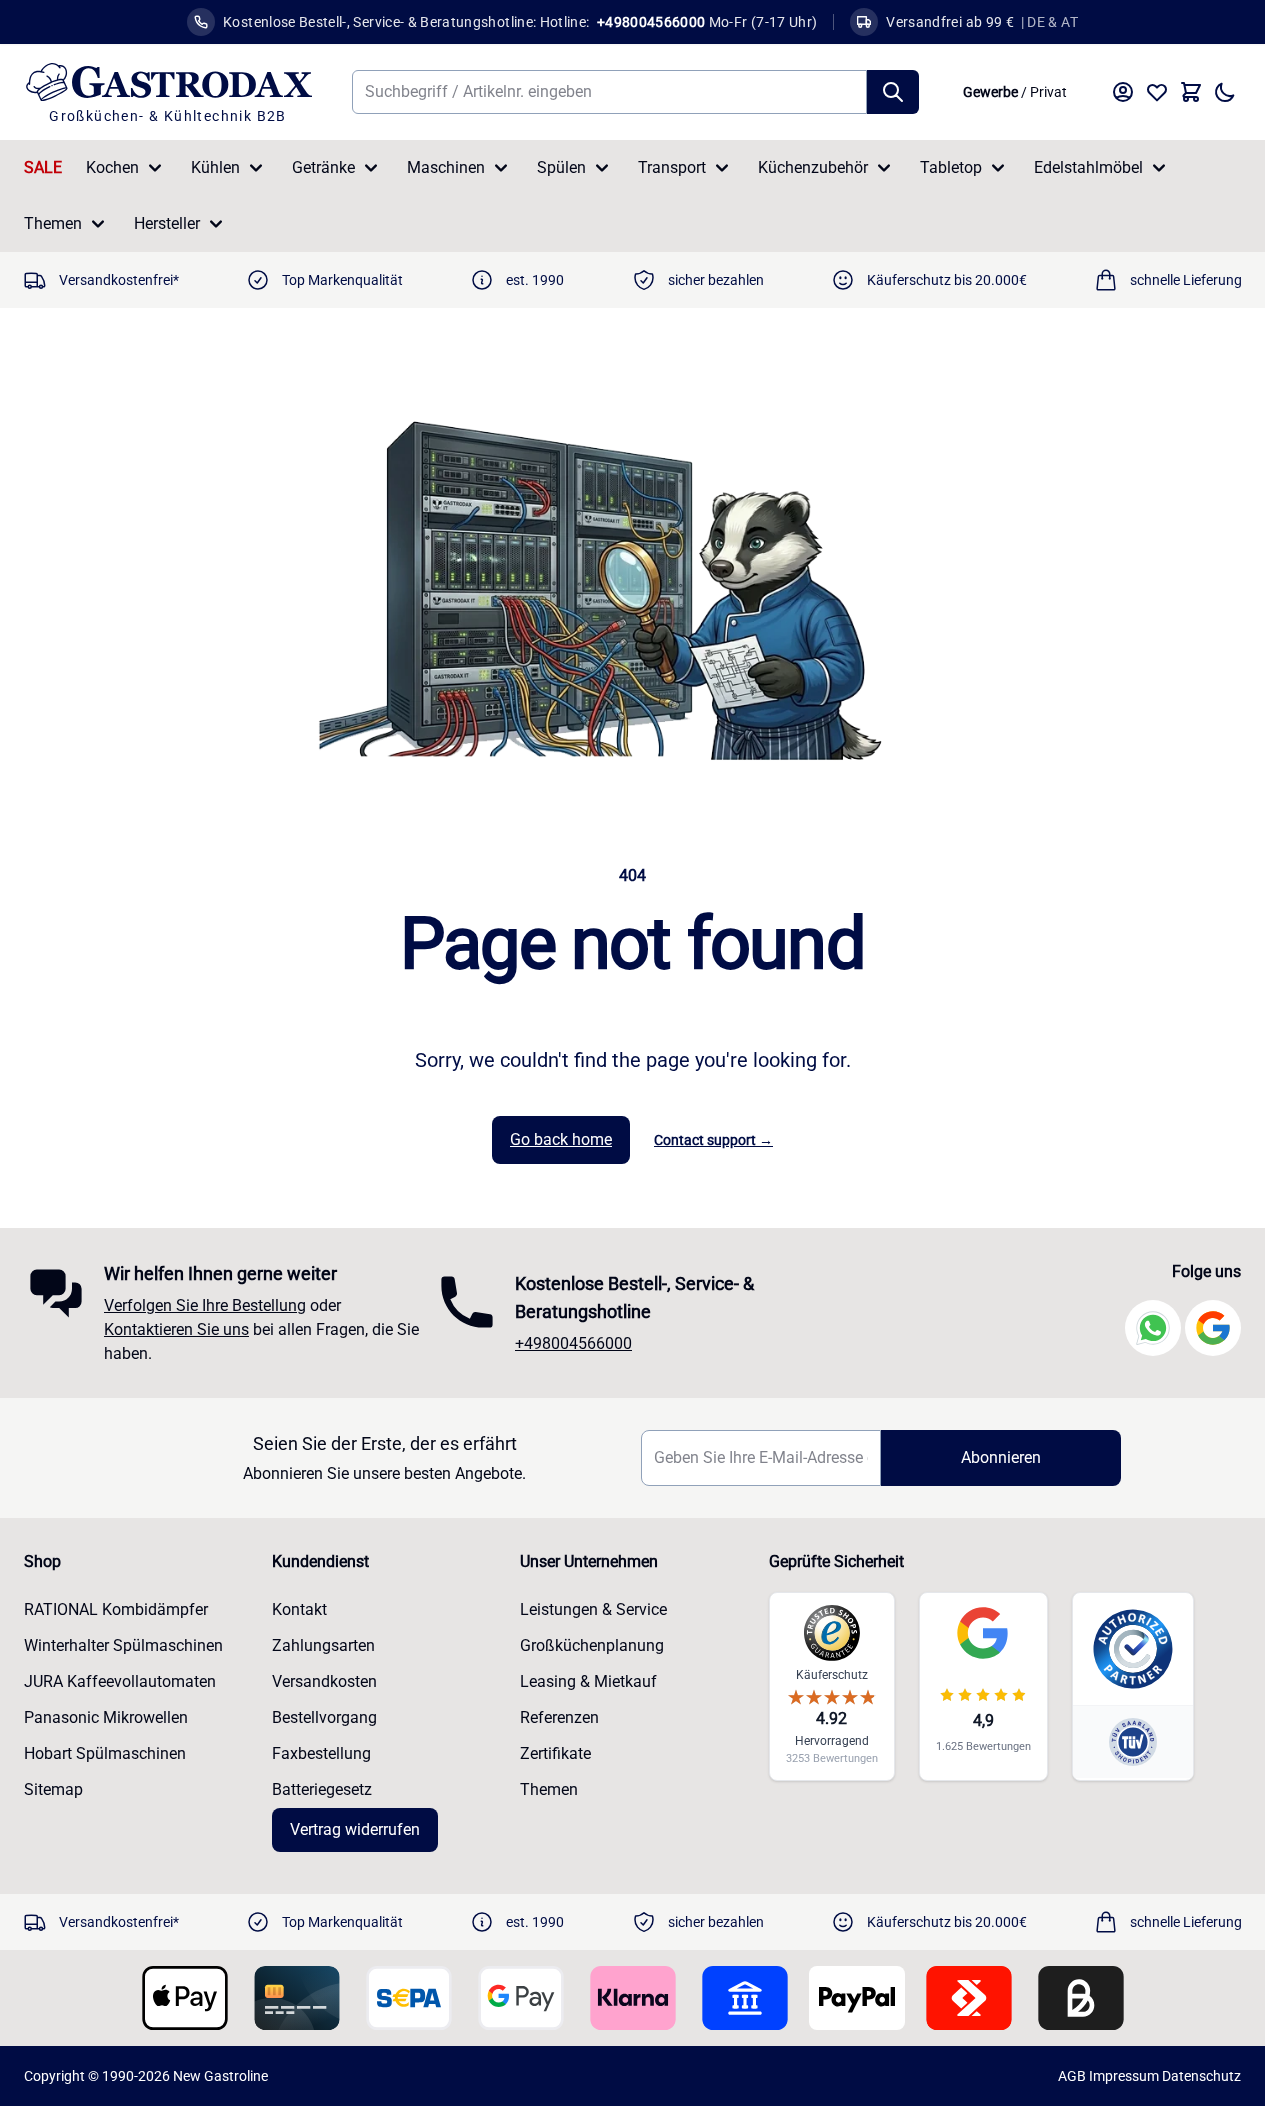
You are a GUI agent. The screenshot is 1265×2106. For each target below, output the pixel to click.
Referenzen (559, 1717)
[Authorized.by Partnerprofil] (1133, 1649)
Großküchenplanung (592, 1645)
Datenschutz (1201, 2076)
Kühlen (215, 167)
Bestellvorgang (324, 1717)
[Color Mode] (1225, 92)
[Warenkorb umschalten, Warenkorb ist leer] (1191, 92)
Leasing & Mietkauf (588, 1681)
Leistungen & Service (593, 1609)
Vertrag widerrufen (355, 1829)
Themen (53, 223)
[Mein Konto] (1123, 92)
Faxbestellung (321, 1753)
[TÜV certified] (1133, 1741)
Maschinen (446, 167)
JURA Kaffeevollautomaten (120, 1681)
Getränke (323, 167)
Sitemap (53, 1789)
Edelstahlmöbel (1088, 167)
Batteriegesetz (322, 1789)
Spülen (561, 167)
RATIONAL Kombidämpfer (116, 1609)
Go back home (561, 1139)
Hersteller (167, 223)
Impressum (1124, 2076)
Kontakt (299, 1609)
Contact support (713, 1140)
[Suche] (893, 92)
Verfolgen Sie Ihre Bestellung (205, 1305)
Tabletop (951, 167)
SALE (43, 167)
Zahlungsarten (323, 1645)
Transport (672, 167)
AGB (1072, 2076)
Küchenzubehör (813, 167)
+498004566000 (573, 1343)
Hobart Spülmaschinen (105, 1753)
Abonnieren (1001, 1457)
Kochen (112, 167)
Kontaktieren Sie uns (176, 1329)
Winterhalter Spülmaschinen (123, 1645)
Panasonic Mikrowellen (106, 1717)
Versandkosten (324, 1681)
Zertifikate (555, 1753)
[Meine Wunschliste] (1157, 92)
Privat (1048, 92)
